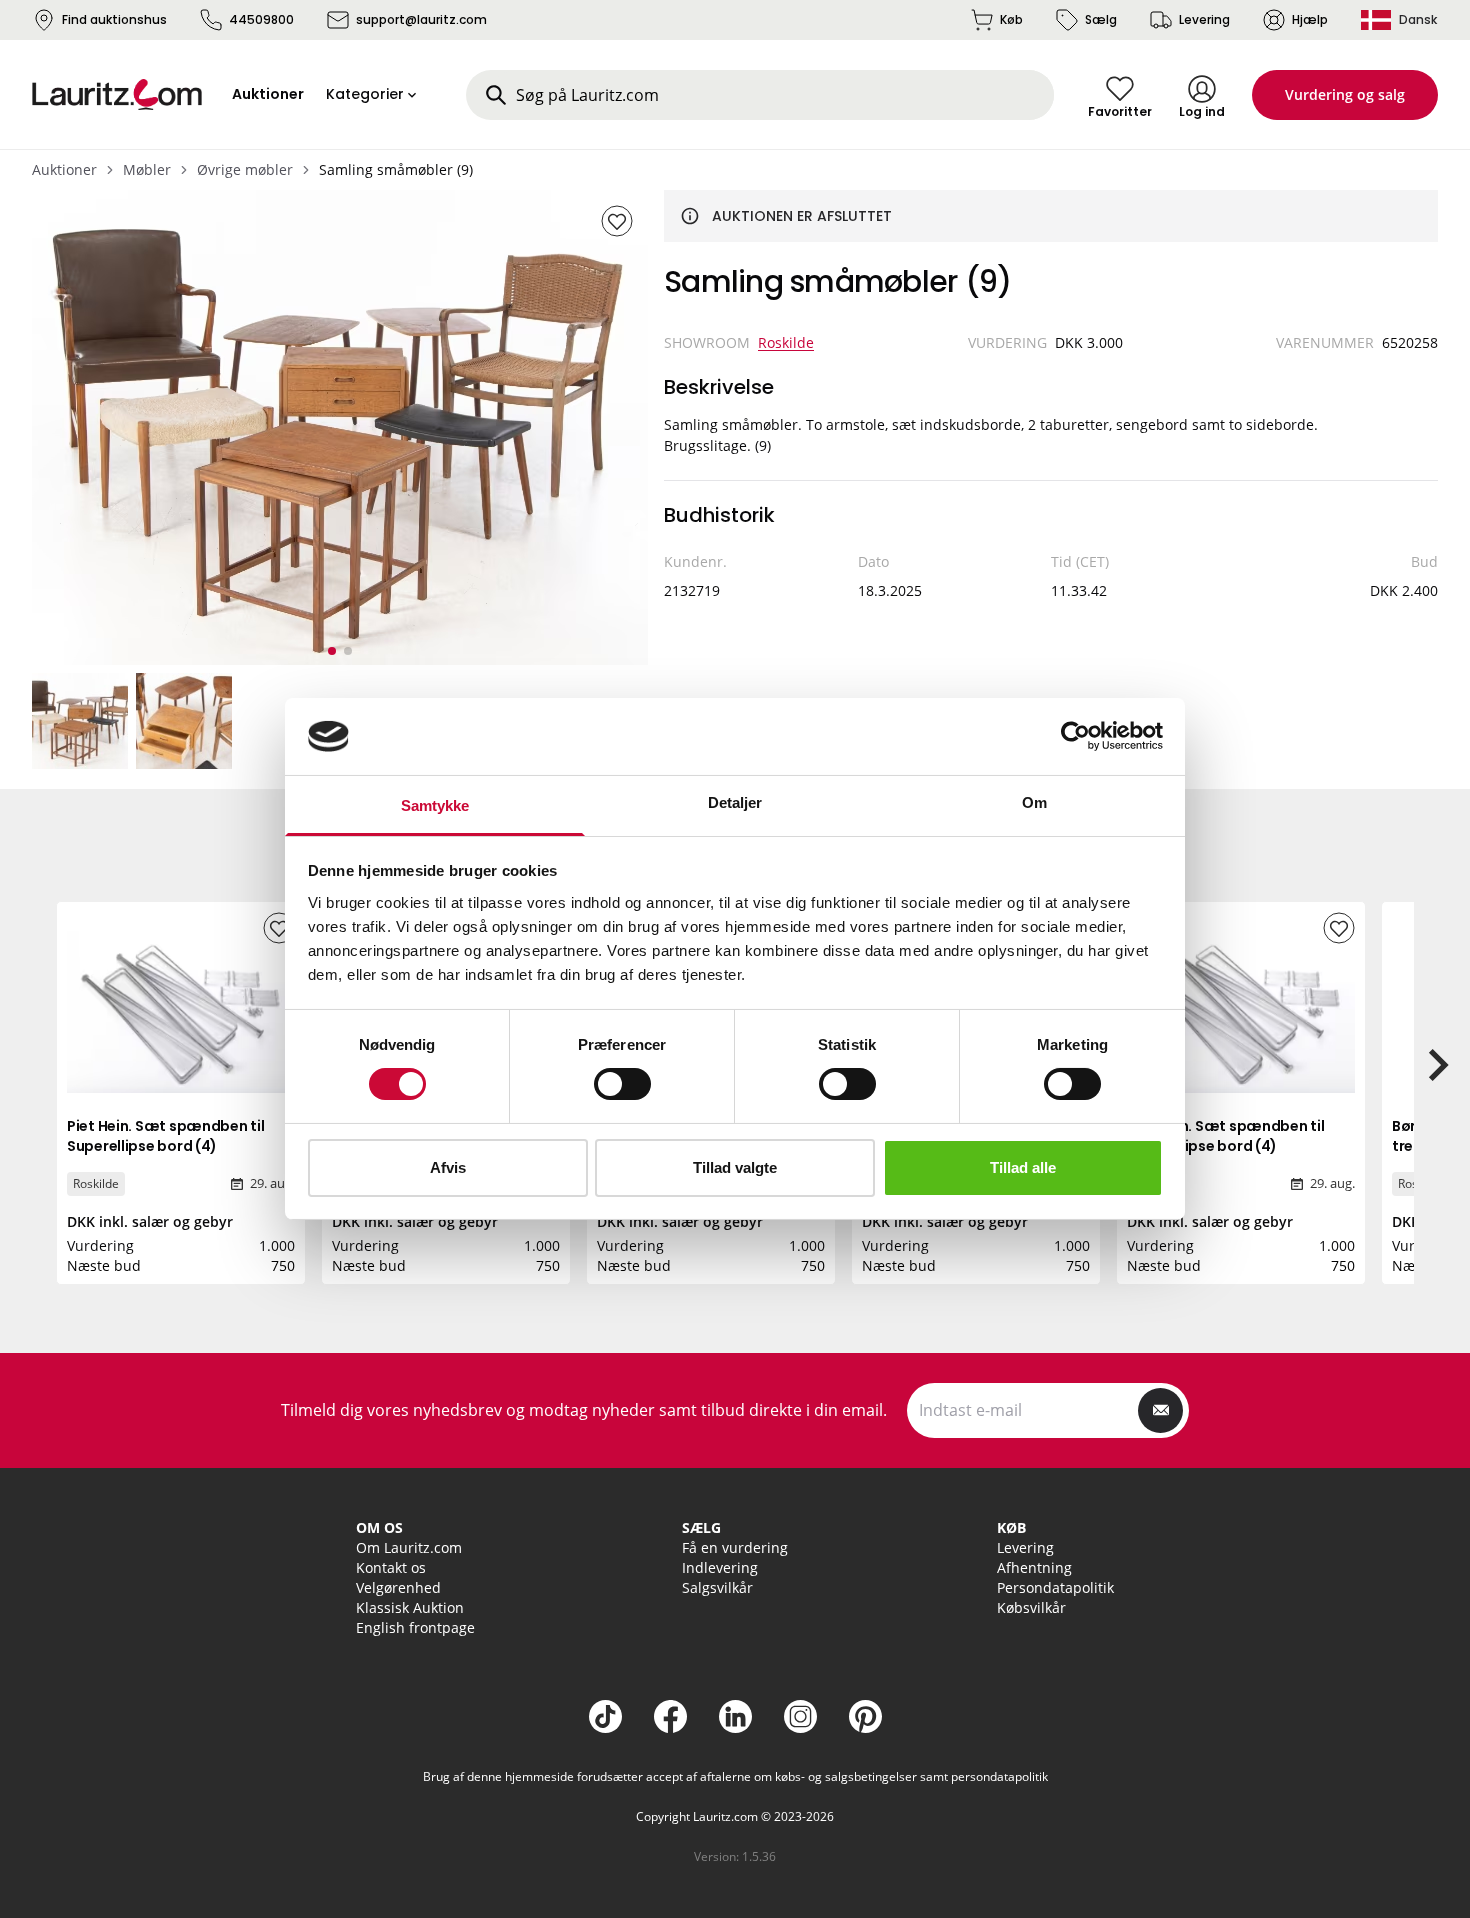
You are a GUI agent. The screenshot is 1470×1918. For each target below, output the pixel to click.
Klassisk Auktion (410, 1607)
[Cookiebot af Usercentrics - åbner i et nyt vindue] (1075, 736)
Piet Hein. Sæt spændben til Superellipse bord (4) (165, 1136)
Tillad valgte (735, 1167)
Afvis (448, 1167)
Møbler (147, 169)
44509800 (261, 19)
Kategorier (365, 94)
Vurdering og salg (1345, 94)
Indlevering (720, 1567)
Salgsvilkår (717, 1587)
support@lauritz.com (421, 19)
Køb (1011, 19)
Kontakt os (391, 1567)
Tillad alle (1023, 1167)
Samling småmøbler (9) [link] (396, 169)
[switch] (622, 1084)
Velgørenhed (398, 1587)
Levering (1204, 19)
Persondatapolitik (1055, 1587)
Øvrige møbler (245, 169)
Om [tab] (1034, 802)
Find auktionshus (114, 19)
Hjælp (1310, 19)
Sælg (1101, 19)
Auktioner (64, 169)
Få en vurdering (735, 1547)
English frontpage (415, 1627)
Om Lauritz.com (409, 1547)
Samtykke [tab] (435, 805)
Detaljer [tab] (735, 802)
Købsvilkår (1031, 1607)
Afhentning (1034, 1567)
